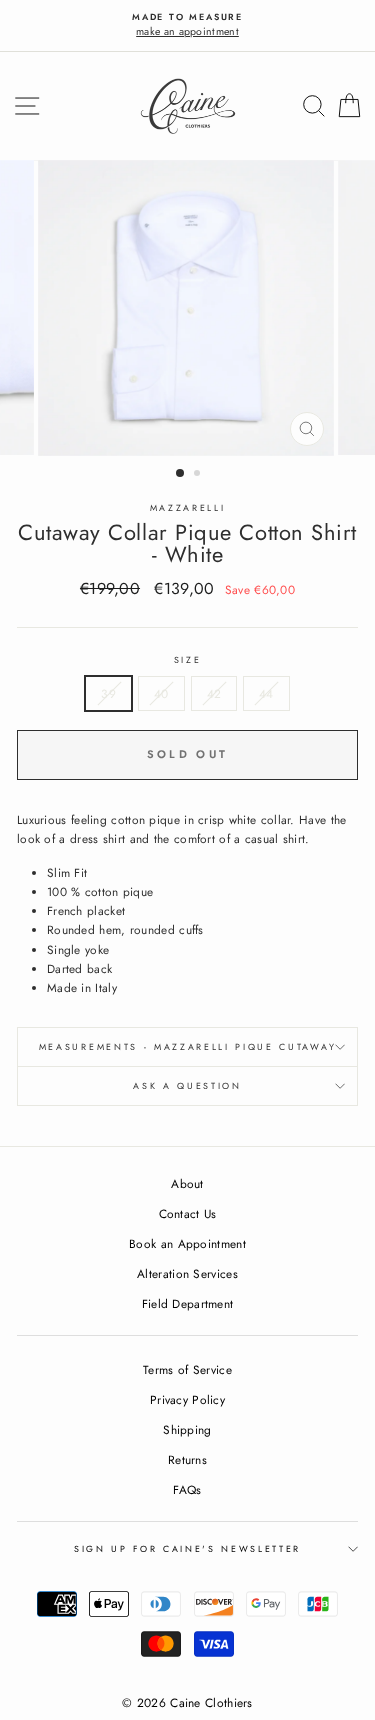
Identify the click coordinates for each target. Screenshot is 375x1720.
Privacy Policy (187, 1399)
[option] (187, 25)
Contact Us (188, 1213)
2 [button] (199, 475)
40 (161, 693)
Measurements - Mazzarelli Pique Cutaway (187, 1046)
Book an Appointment (187, 1243)
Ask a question (187, 1085)
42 (214, 693)
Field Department (188, 1303)
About (187, 1183)
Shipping (187, 1429)
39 (108, 693)
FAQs (187, 1489)
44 (266, 693)
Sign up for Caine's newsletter (187, 1548)
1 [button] (181, 474)
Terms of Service (187, 1369)
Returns (187, 1459)
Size (188, 659)
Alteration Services (187, 1273)
